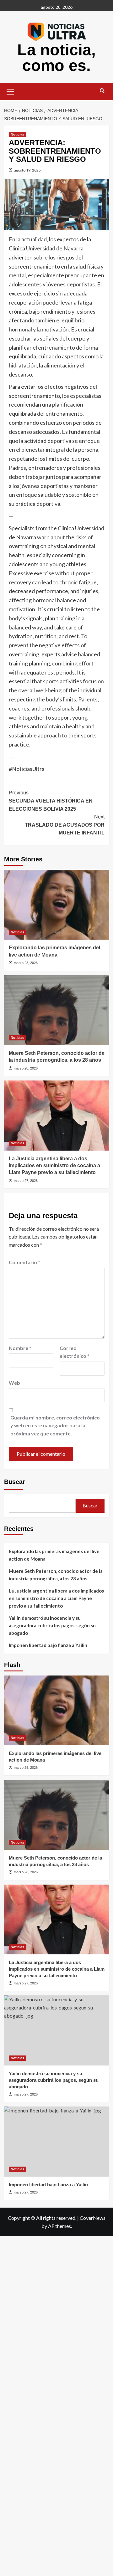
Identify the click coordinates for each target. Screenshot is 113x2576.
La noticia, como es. (56, 58)
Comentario (24, 1262)
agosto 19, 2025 (27, 170)
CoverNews (93, 2218)
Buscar (15, 1482)
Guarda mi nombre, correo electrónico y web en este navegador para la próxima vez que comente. (55, 1425)
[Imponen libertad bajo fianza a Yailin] (57, 2141)
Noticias (17, 134)
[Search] (102, 91)
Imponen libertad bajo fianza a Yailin (48, 1645)
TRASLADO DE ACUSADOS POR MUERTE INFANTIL (65, 825)
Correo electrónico (75, 1352)
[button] (10, 91)
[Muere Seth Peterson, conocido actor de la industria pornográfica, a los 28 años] (57, 1010)
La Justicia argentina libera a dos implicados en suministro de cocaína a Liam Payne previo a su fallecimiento (54, 1166)
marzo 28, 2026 (26, 963)
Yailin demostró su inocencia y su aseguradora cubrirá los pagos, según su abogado (52, 1625)
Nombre (20, 1348)
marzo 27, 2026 (26, 1181)
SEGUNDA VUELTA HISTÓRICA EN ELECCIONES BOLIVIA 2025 (51, 801)
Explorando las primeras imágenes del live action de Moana (54, 1555)
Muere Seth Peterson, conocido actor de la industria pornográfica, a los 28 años (56, 1575)
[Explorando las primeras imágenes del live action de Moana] (57, 905)
